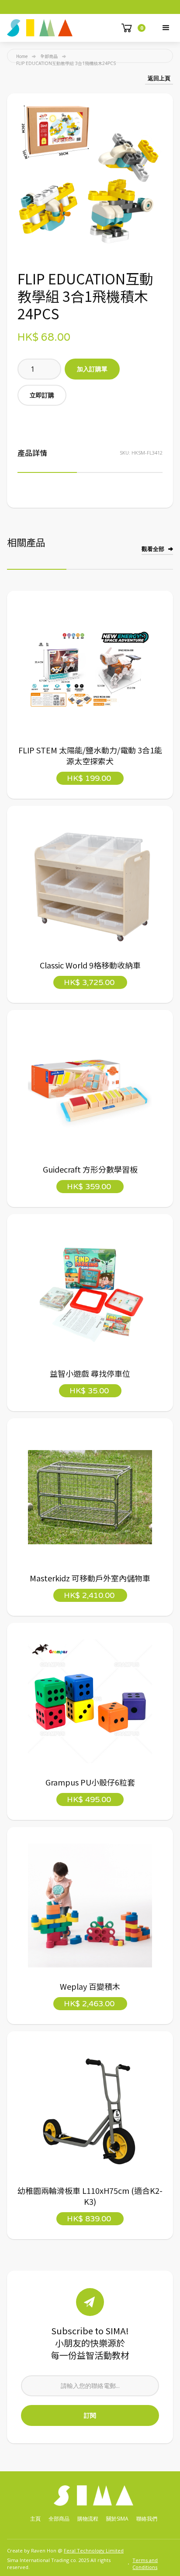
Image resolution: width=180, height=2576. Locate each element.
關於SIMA (117, 2519)
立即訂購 (42, 395)
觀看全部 (153, 549)
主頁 (35, 2519)
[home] (40, 28)
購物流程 (88, 2519)
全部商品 (49, 56)
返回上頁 (159, 78)
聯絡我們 (147, 2519)
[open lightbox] (90, 176)
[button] (166, 28)
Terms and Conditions (145, 2564)
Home (22, 56)
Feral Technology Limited (94, 2550)
